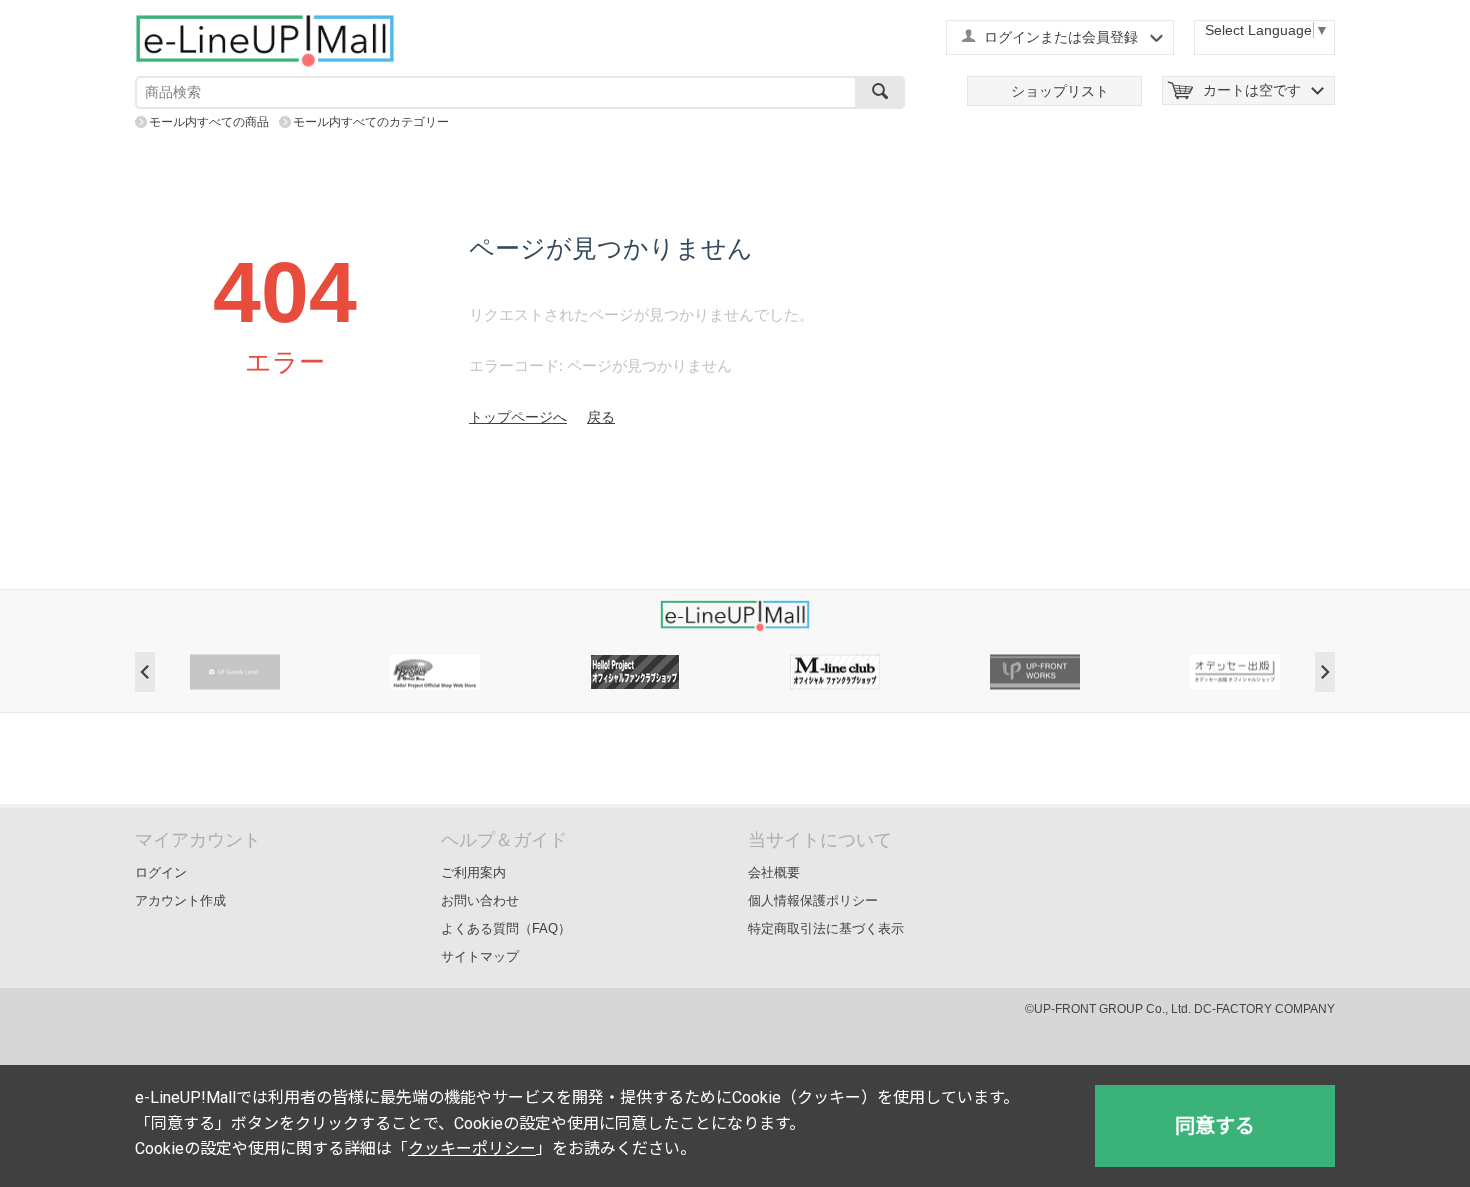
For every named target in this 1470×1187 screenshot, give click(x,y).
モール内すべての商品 (209, 122)
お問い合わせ (480, 900)
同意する (1215, 1126)
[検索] (880, 92)
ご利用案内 (473, 872)
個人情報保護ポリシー (813, 900)
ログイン (161, 872)
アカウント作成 (180, 900)
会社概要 (774, 872)
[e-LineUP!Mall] (265, 40)
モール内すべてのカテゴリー (371, 122)
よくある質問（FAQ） (506, 928)
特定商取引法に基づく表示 (826, 928)
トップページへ (518, 417)
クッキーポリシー (472, 1148)
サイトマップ (480, 956)
